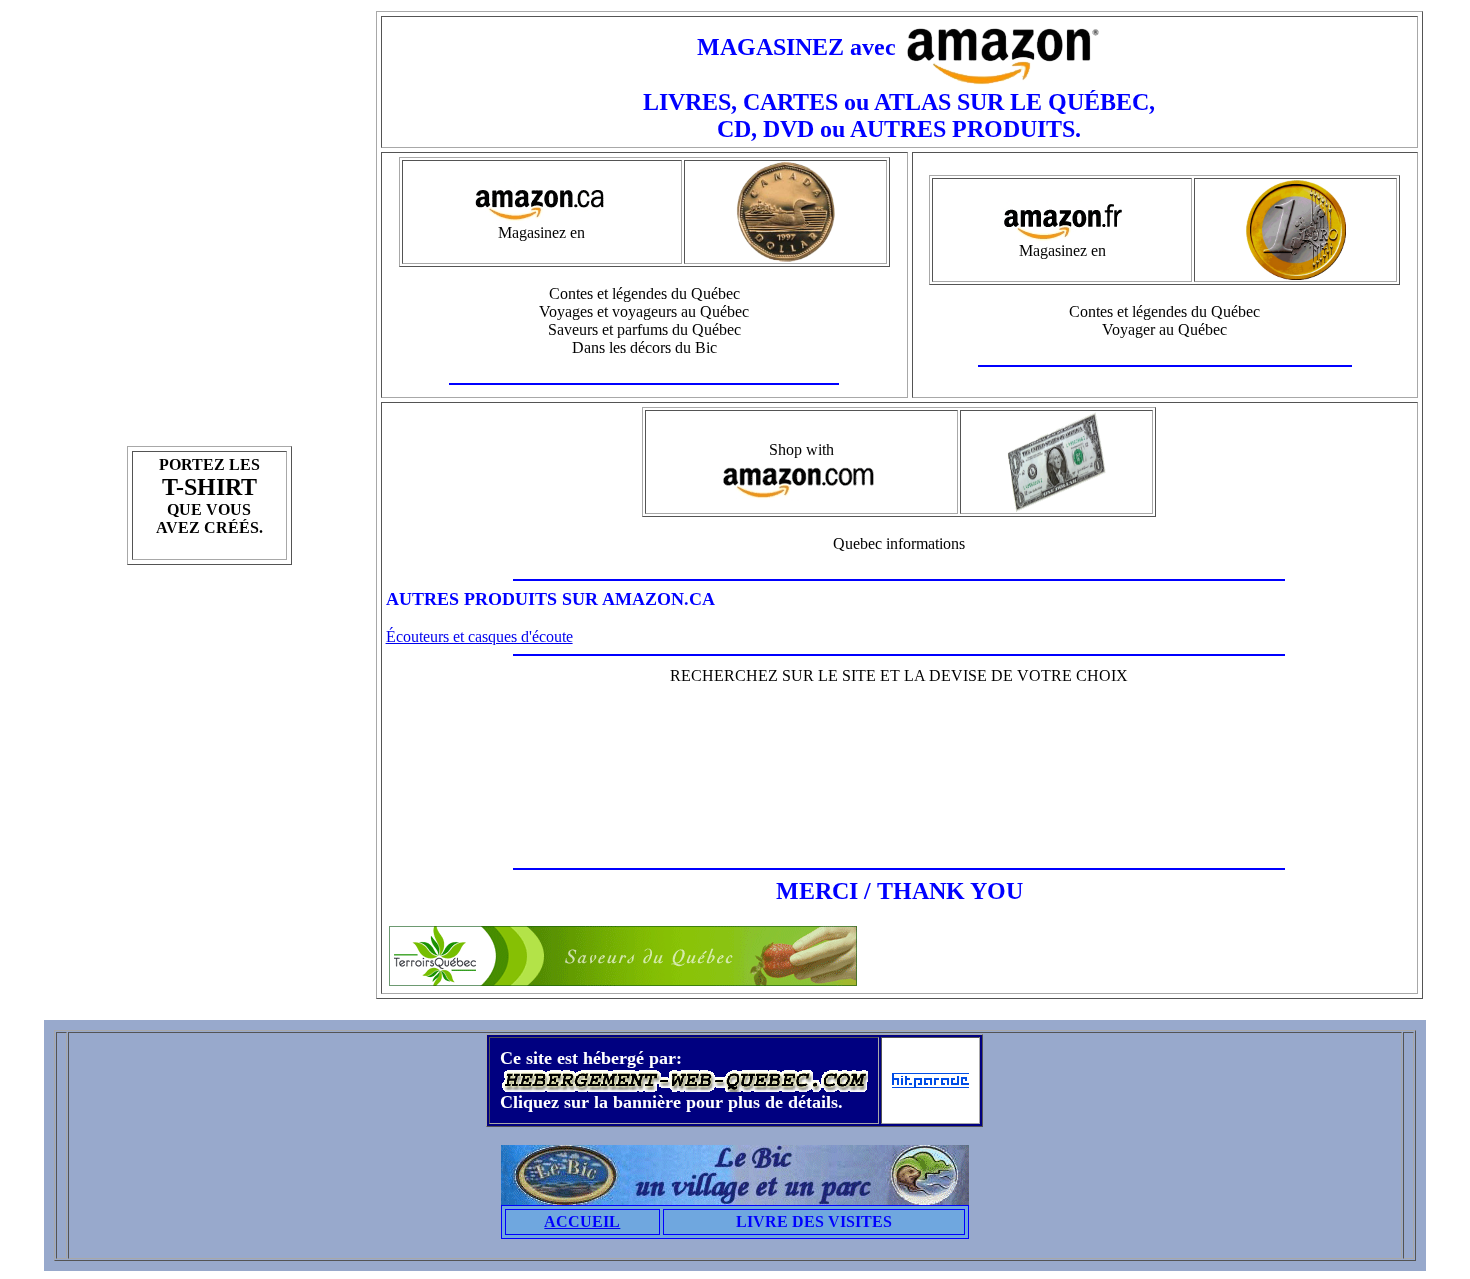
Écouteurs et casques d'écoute (479, 636)
